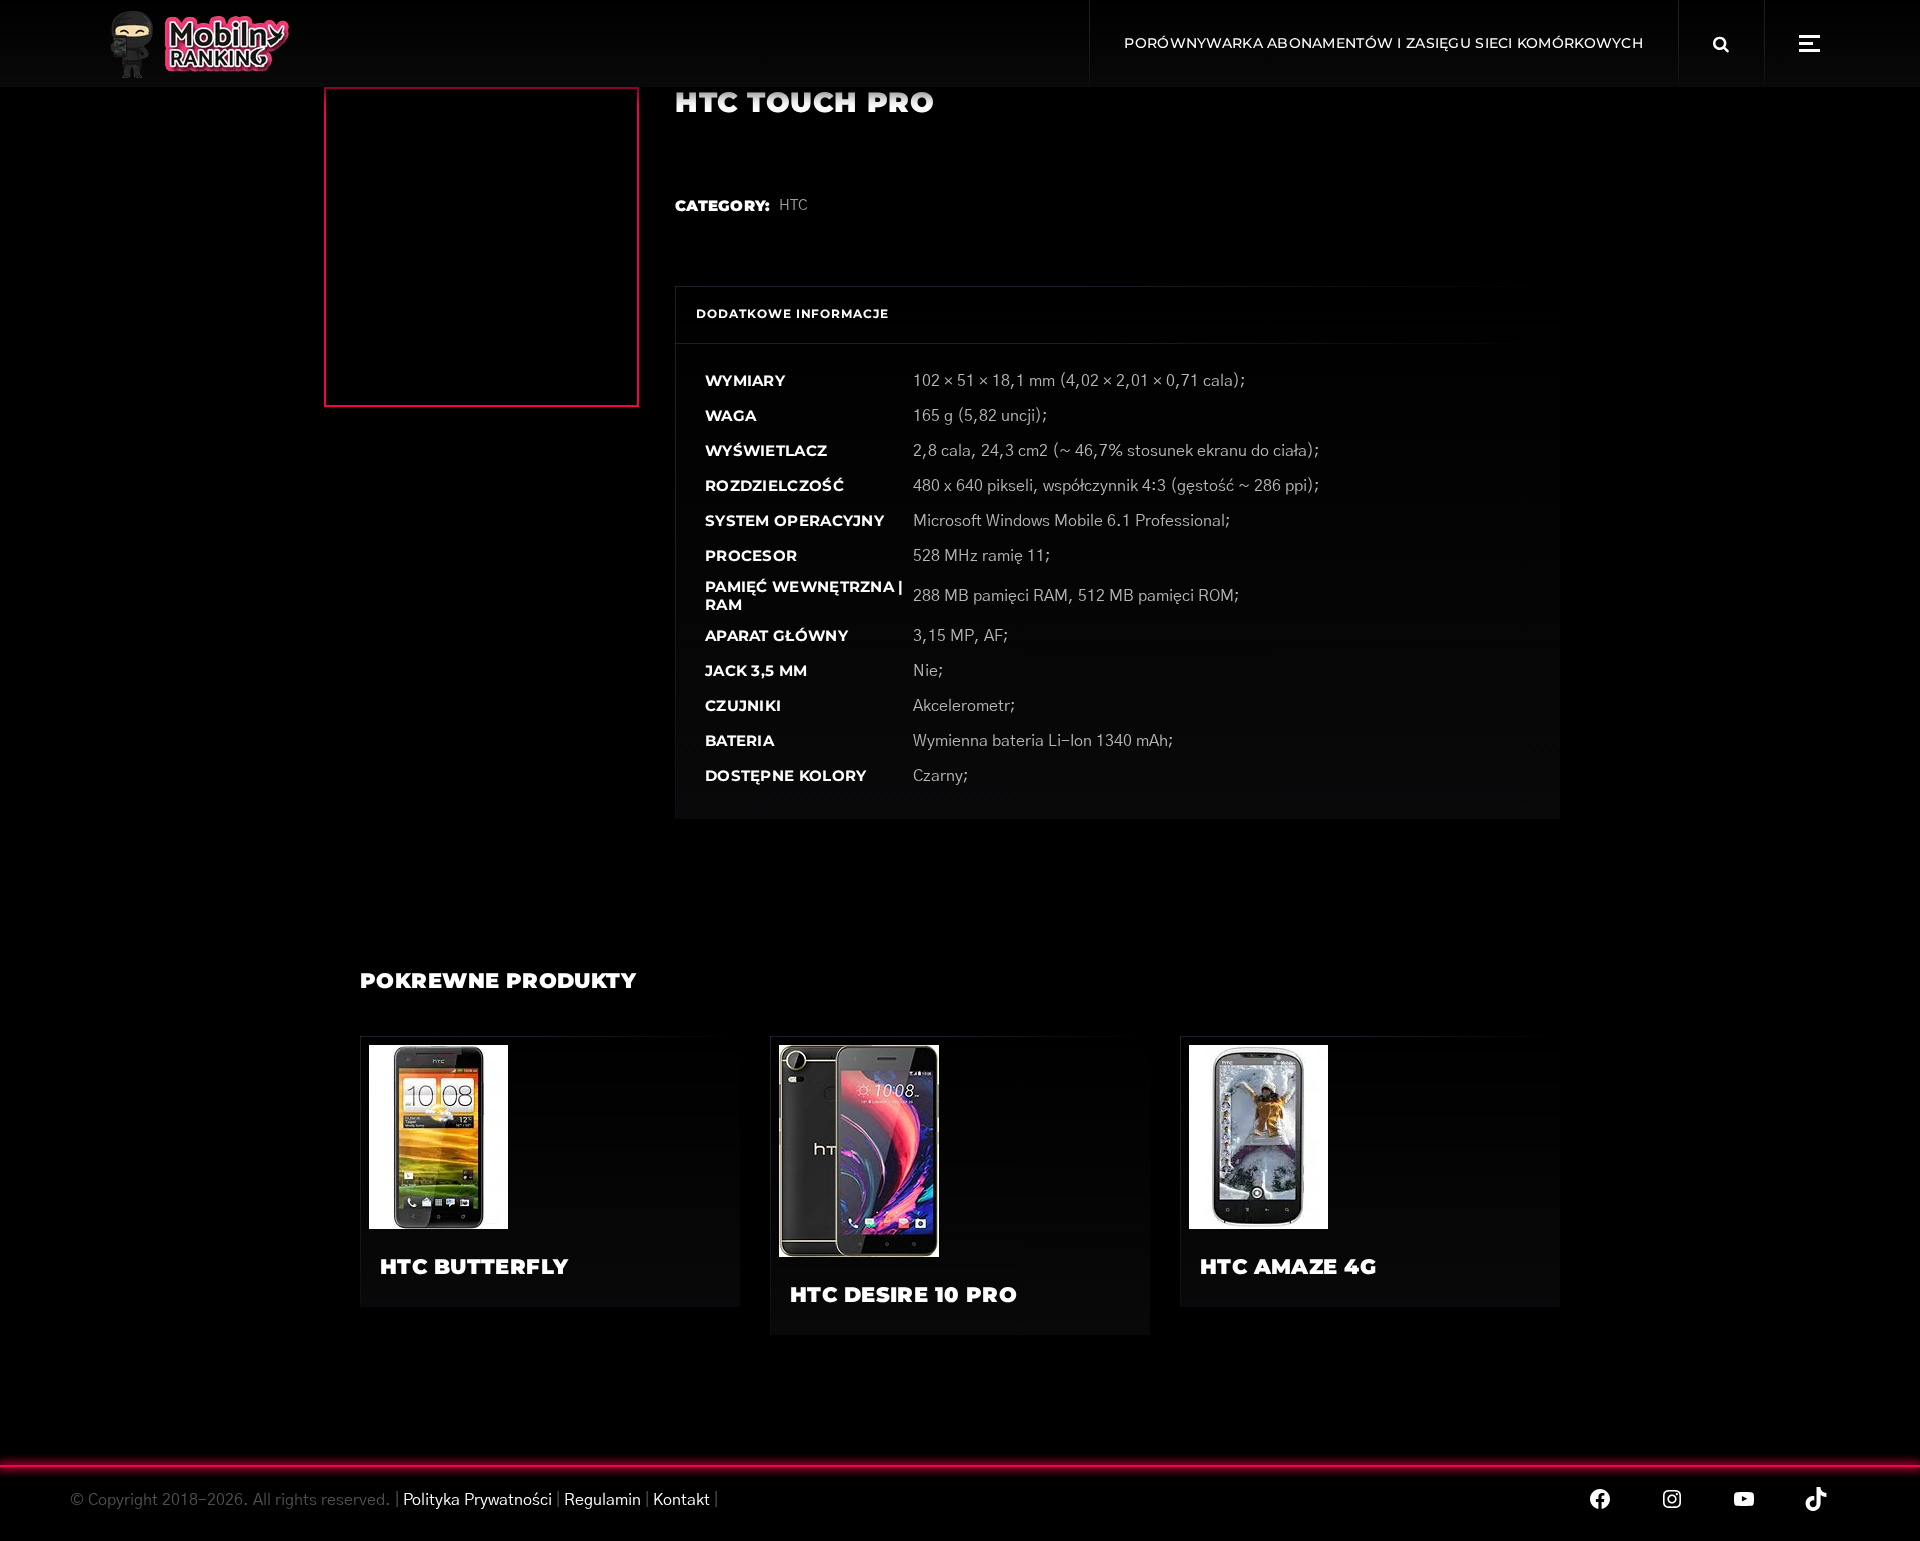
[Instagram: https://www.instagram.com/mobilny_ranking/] (1672, 1499)
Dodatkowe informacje (792, 313)
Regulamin (602, 1500)
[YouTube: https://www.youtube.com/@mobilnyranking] (1744, 1499)
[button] (1809, 43)
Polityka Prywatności (477, 1500)
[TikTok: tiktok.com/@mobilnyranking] (1816, 1499)
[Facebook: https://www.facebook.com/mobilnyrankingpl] (1600, 1499)
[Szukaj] (1721, 44)
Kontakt (681, 1500)
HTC (793, 205)
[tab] (792, 314)
